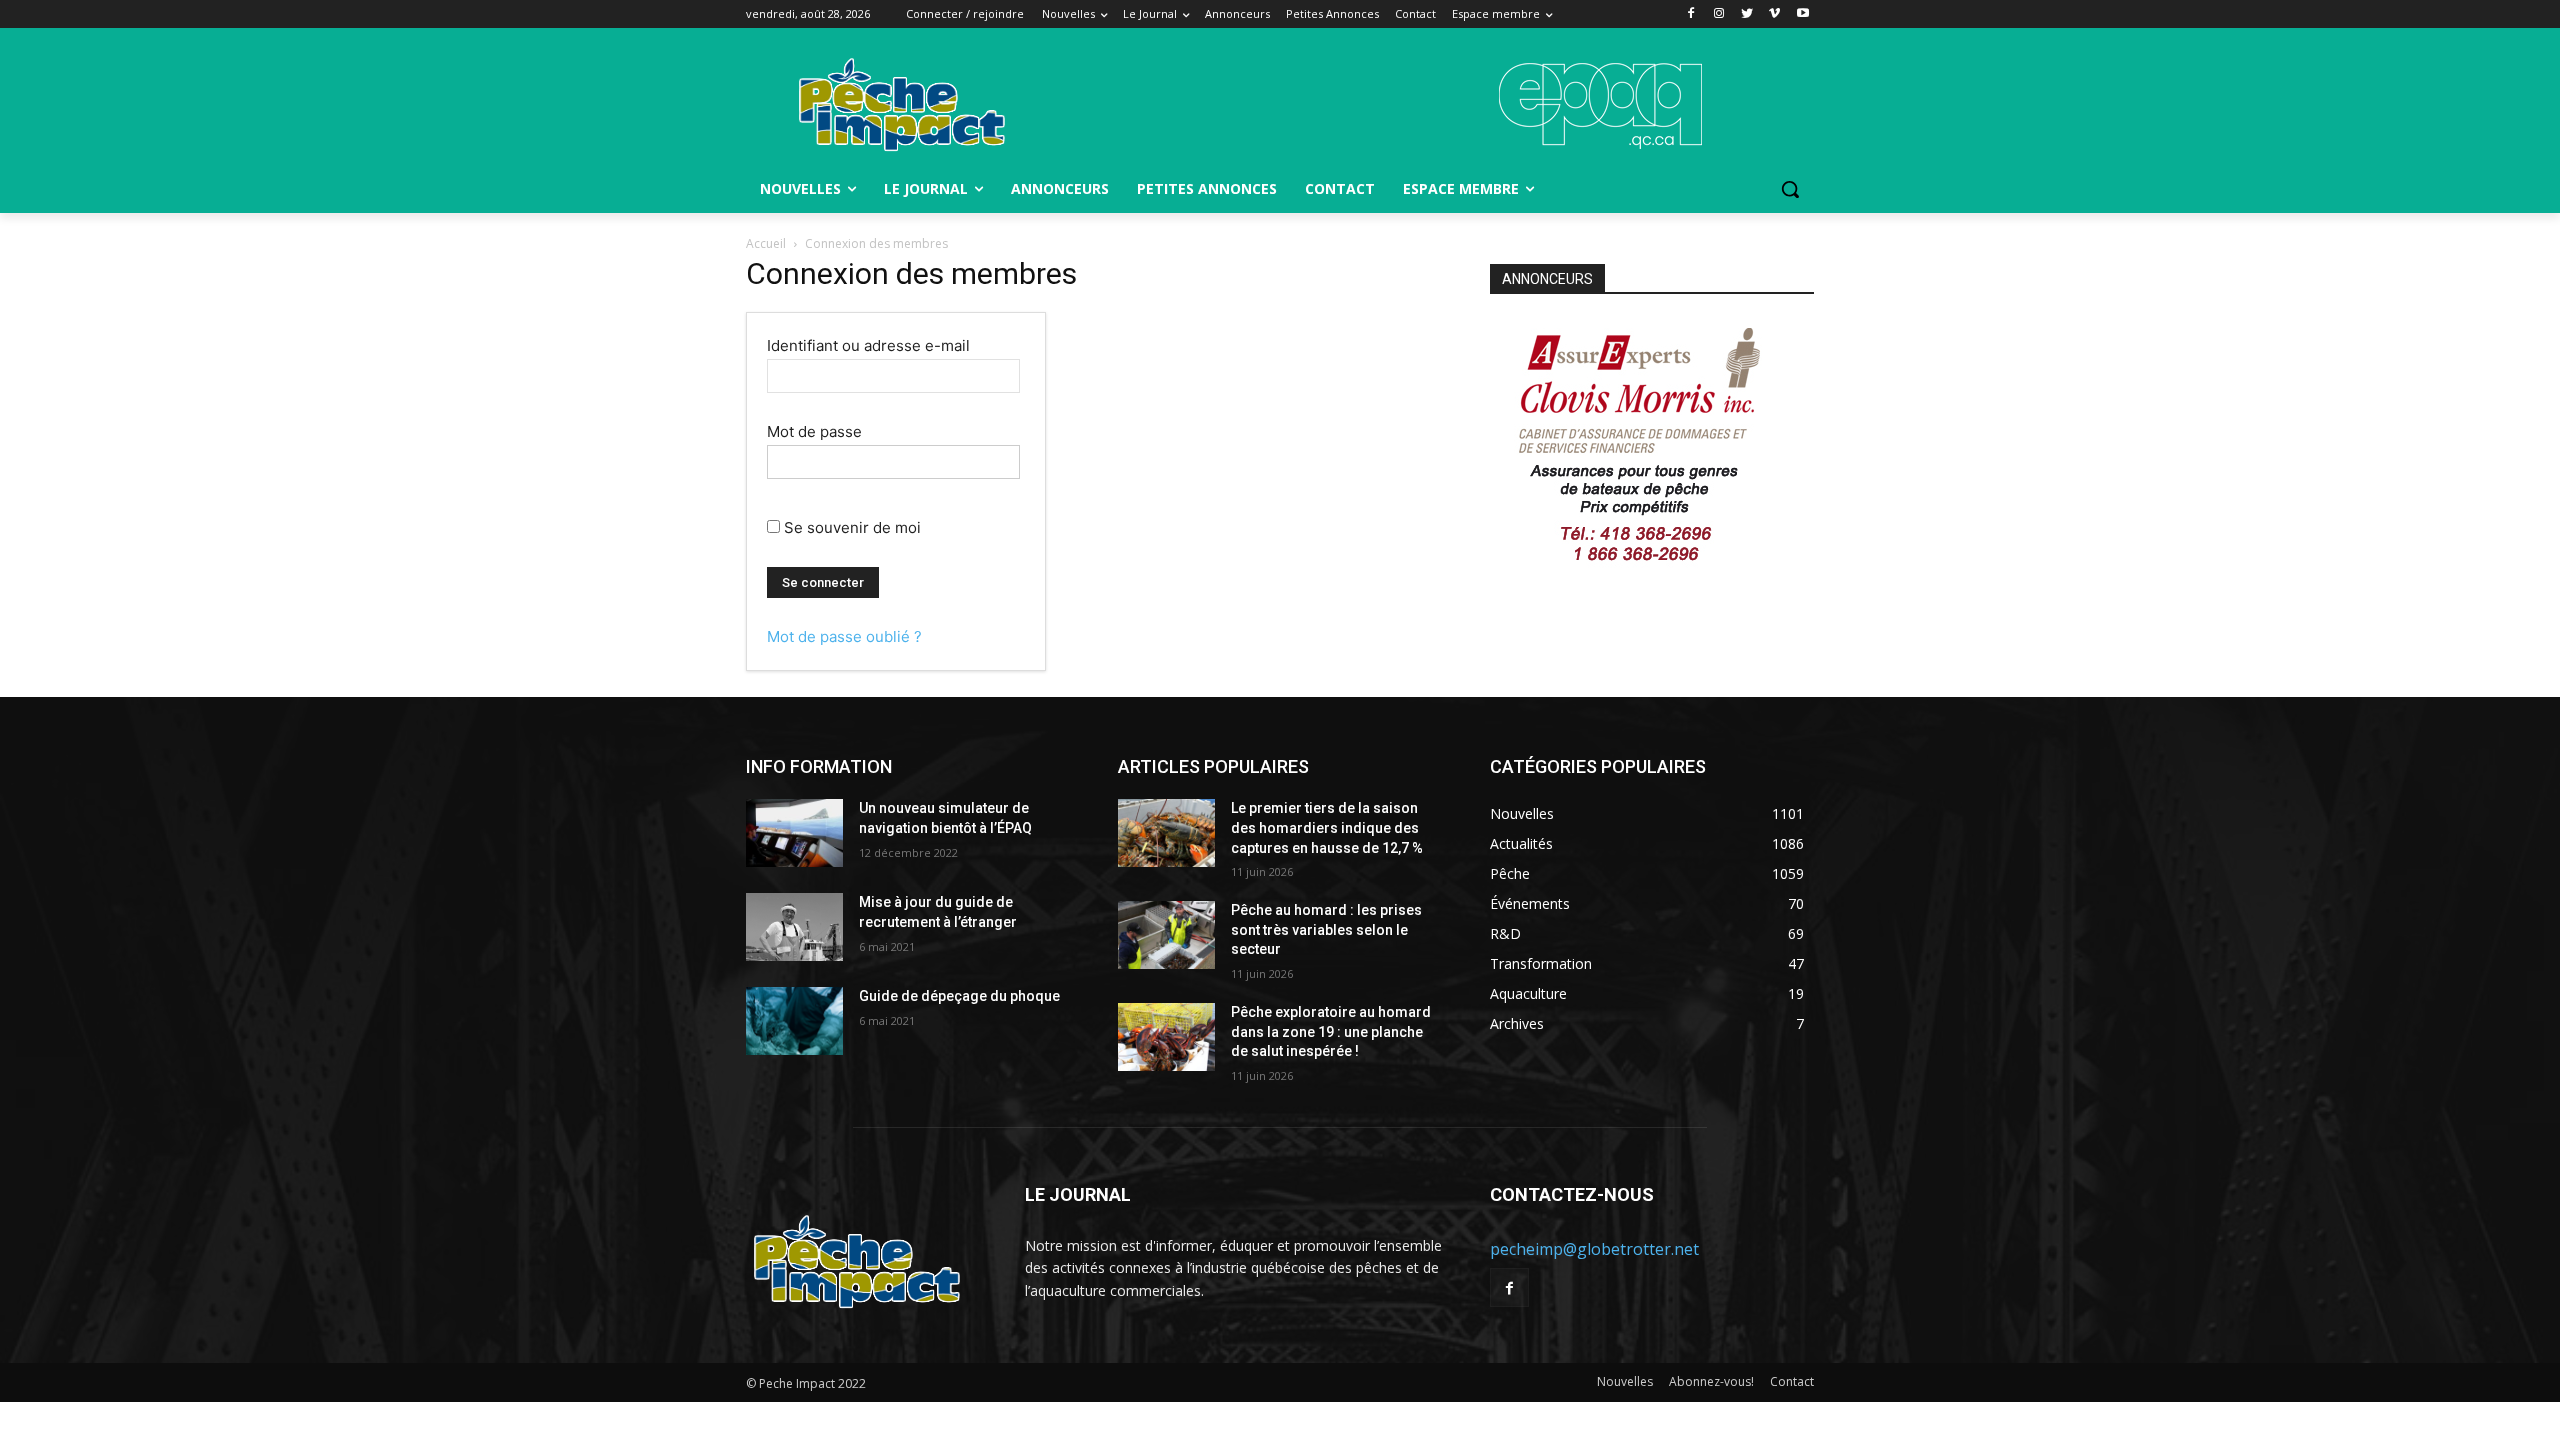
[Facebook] (1691, 14)
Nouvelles (1625, 1381)
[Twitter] (1747, 14)
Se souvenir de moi (850, 527)
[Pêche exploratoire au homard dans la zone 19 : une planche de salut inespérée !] (1166, 1037)
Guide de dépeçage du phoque (959, 996)
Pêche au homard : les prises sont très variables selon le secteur (1326, 929)
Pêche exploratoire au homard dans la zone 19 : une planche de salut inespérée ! (1331, 1031)
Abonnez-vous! (1711, 1381)
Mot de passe (814, 431)
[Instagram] (1719, 14)
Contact (1792, 1381)
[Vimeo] (1774, 14)
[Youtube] (1802, 14)
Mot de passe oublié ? (844, 636)
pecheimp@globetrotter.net (1594, 1249)
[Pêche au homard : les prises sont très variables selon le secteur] (1166, 935)
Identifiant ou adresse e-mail (868, 345)
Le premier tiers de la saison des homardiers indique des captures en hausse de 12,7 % (1327, 827)
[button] (1790, 189)
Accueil (766, 243)
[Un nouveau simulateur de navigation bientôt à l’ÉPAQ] (794, 833)
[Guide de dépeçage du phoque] (794, 1021)
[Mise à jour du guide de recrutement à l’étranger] (794, 927)
